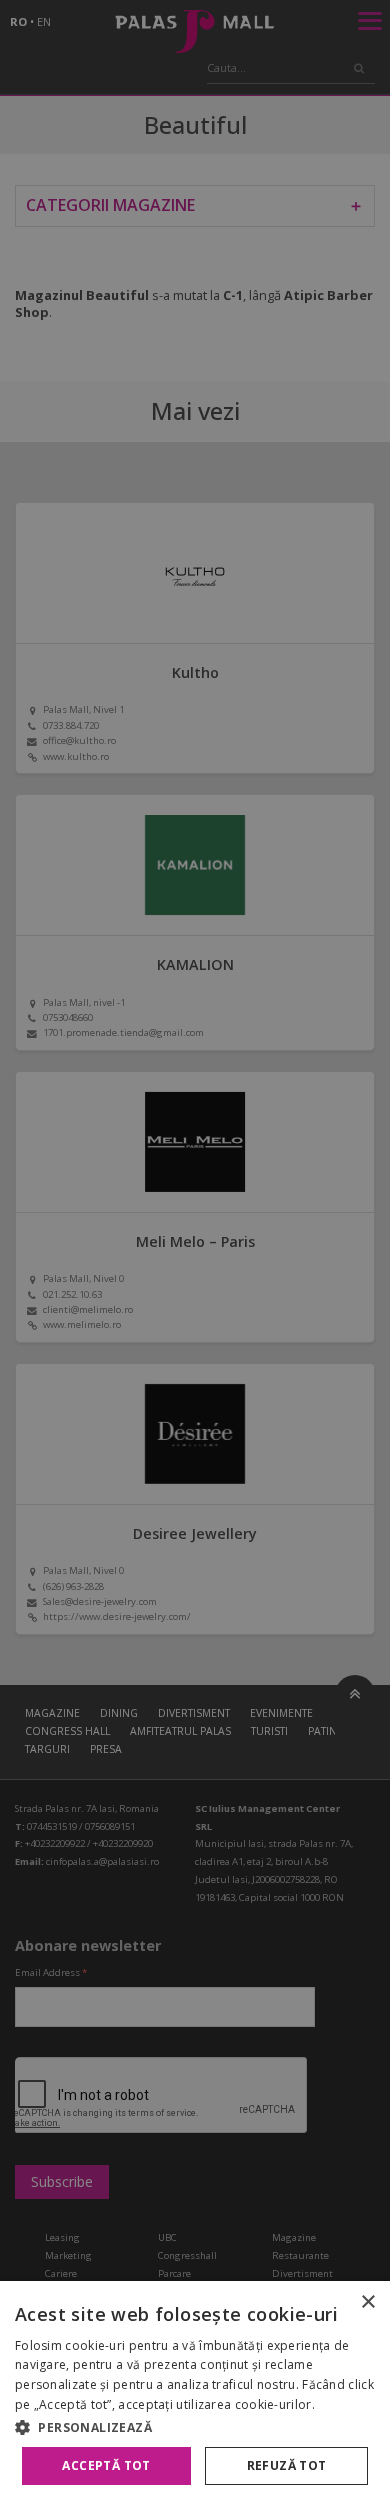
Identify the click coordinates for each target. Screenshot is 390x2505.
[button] (195, 2427)
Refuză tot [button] (287, 2465)
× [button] (367, 2302)
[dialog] (195, 2393)
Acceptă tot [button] (106, 2465)
